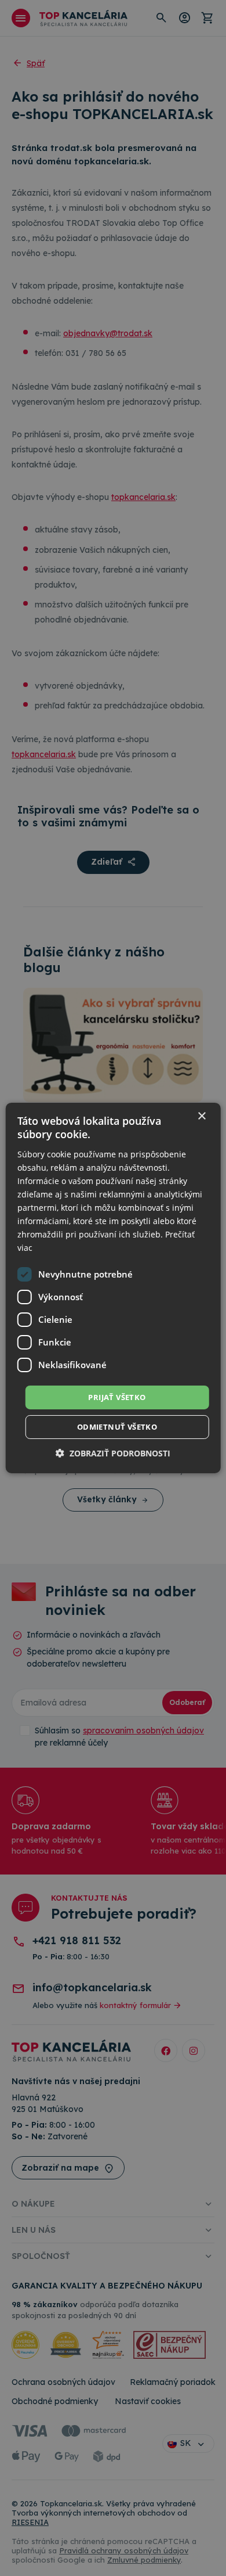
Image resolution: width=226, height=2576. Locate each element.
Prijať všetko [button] (117, 1397)
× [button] (201, 1116)
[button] (113, 1453)
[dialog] (113, 1288)
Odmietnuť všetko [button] (117, 1427)
